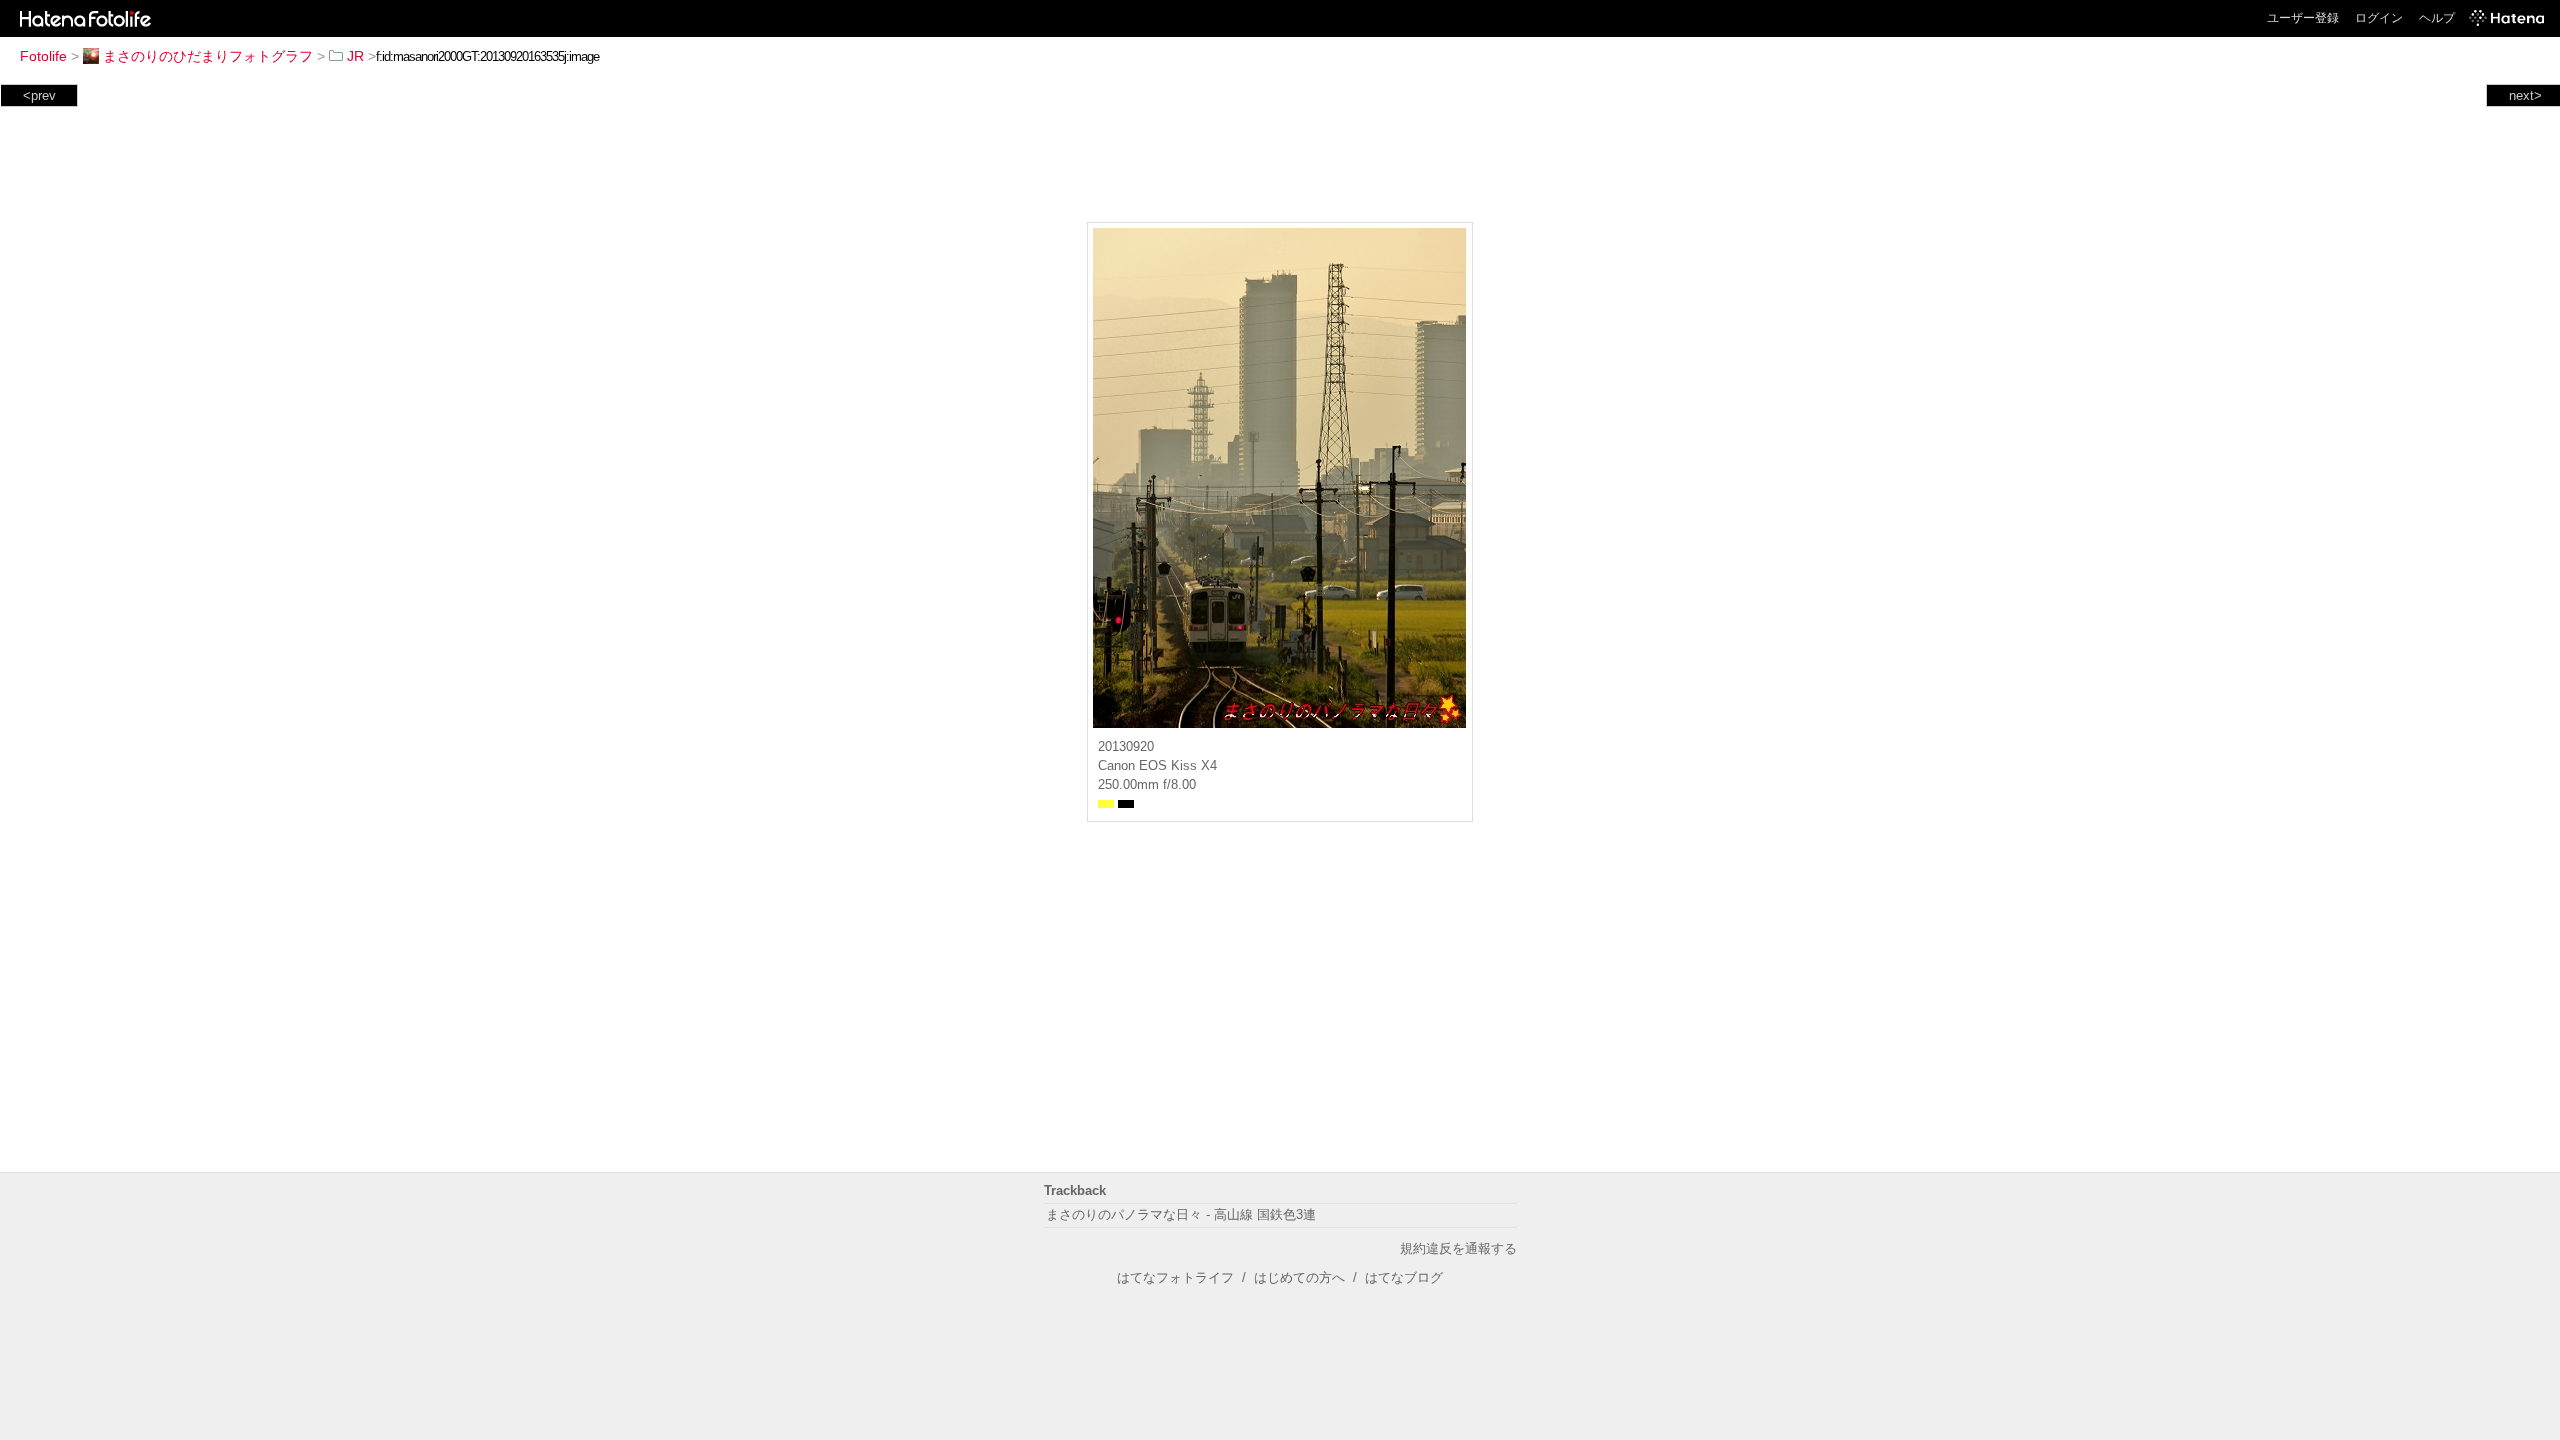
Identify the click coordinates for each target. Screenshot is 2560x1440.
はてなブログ (1404, 1277)
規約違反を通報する (1458, 1248)
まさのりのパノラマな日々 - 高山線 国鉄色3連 (1181, 1214)
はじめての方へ (1299, 1277)
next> (2525, 95)
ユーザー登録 (2303, 18)
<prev (39, 95)
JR (355, 56)
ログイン (2379, 18)
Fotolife (43, 56)
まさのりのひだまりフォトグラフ (208, 56)
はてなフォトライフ (1175, 1277)
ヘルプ (2437, 18)
